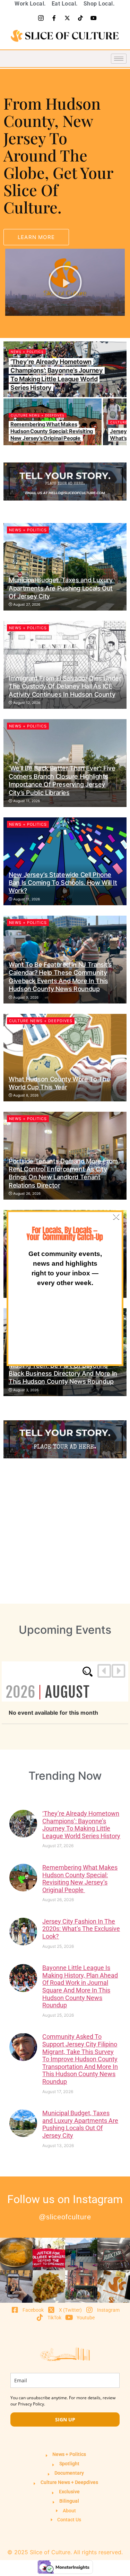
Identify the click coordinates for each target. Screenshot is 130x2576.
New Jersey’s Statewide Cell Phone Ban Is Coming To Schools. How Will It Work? (63, 883)
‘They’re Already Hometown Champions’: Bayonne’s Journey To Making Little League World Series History (81, 1825)
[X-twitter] (67, 18)
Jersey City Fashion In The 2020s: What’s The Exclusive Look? (81, 1929)
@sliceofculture (65, 2217)
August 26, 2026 (26, 1193)
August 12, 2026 (26, 703)
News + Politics (27, 352)
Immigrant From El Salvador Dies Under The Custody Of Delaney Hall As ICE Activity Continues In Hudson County (65, 686)
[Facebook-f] (54, 18)
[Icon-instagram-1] (41, 18)
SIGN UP (65, 2419)
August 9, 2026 (25, 997)
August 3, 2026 (25, 1390)
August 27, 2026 (26, 604)
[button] (65, 282)
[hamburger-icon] (119, 59)
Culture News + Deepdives (38, 415)
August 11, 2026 (26, 801)
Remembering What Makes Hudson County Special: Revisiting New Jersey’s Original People (52, 431)
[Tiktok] (80, 18)
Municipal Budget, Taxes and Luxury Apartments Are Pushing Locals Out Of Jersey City (61, 588)
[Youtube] (94, 18)
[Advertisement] (65, 1530)
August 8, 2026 (25, 1095)
